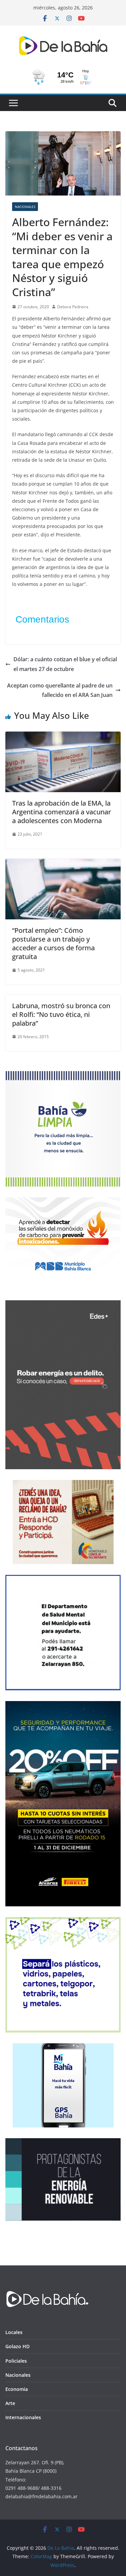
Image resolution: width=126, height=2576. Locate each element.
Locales (14, 2332)
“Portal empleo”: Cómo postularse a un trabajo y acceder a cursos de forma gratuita (53, 943)
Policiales (16, 2361)
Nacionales (25, 207)
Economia (17, 2389)
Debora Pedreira (73, 307)
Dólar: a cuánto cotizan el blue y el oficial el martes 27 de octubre (65, 664)
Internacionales (23, 2417)
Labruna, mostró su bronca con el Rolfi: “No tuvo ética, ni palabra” (61, 1014)
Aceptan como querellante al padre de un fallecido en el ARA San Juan (60, 690)
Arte (10, 2403)
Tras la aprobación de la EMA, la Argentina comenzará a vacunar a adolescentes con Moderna (61, 812)
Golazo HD (17, 2346)
